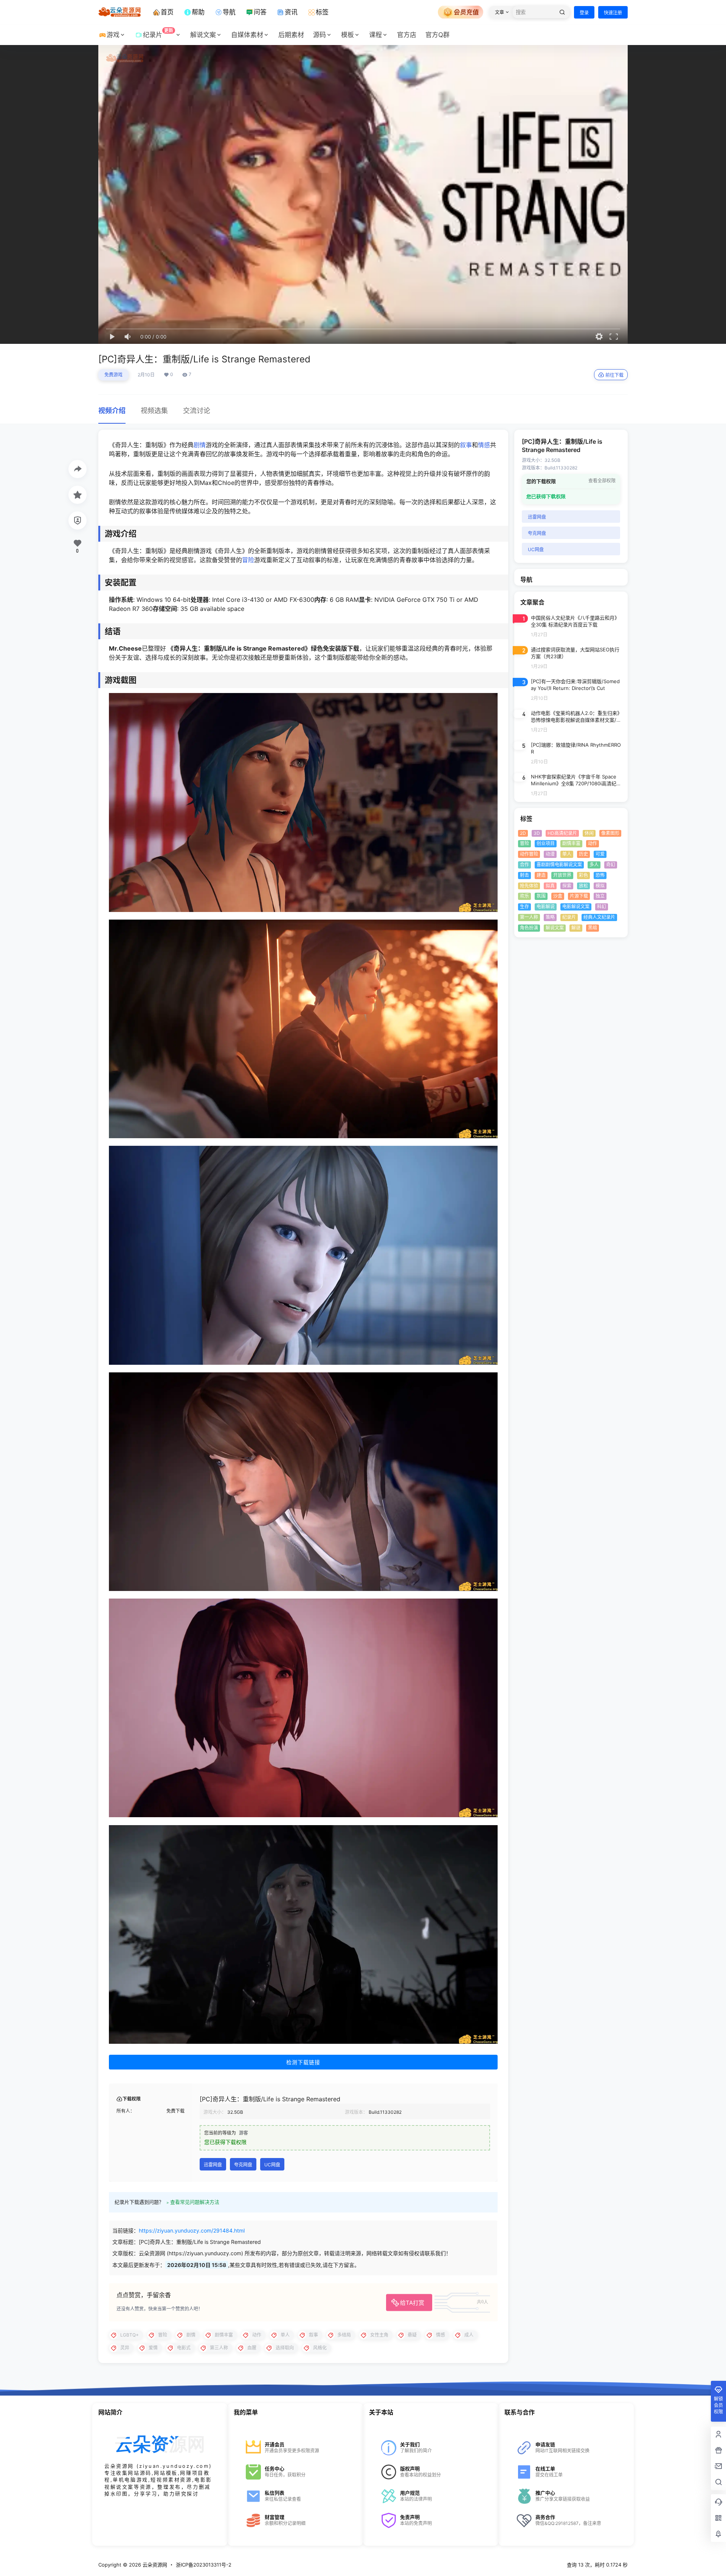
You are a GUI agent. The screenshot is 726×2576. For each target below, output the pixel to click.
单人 (567, 854)
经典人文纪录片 (599, 917)
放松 (583, 886)
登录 (584, 13)
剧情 (200, 445)
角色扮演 (529, 928)
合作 (524, 865)
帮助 (198, 12)
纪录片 (158, 33)
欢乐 (524, 896)
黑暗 (593, 928)
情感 (484, 445)
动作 (593, 844)
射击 (524, 875)
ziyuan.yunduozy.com (174, 2466)
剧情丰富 (571, 844)
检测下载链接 (303, 2062)
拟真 (550, 886)
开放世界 (562, 875)
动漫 (550, 854)
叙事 (466, 445)
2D (523, 833)
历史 (583, 854)
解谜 (576, 928)
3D (537, 833)
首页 (167, 12)
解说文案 (203, 35)
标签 (322, 12)
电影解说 (546, 907)
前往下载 (614, 375)
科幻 (602, 907)
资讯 (291, 12)
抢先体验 (529, 886)
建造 (541, 875)
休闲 (589, 833)
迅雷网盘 (213, 2165)
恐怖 (600, 875)
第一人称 (529, 917)
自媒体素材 (247, 35)
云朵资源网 (154, 2565)
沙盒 (558, 896)
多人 (594, 865)
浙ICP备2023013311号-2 (204, 2565)
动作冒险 (529, 854)
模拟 (600, 886)
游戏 (113, 35)
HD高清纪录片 (562, 833)
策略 (550, 917)
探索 (567, 886)
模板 (347, 35)
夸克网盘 (243, 2165)
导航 (229, 12)
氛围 (541, 896)
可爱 (600, 854)
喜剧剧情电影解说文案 (559, 865)
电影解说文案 (576, 907)
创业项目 (546, 844)
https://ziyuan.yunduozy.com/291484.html (192, 2230)
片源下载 (579, 896)
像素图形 (610, 833)
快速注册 (613, 13)
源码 (320, 35)
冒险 (248, 560)
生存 (524, 907)
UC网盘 (272, 2165)
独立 (600, 896)
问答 (260, 12)
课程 (375, 35)
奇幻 (611, 865)
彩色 (583, 875)
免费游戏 (113, 375)
